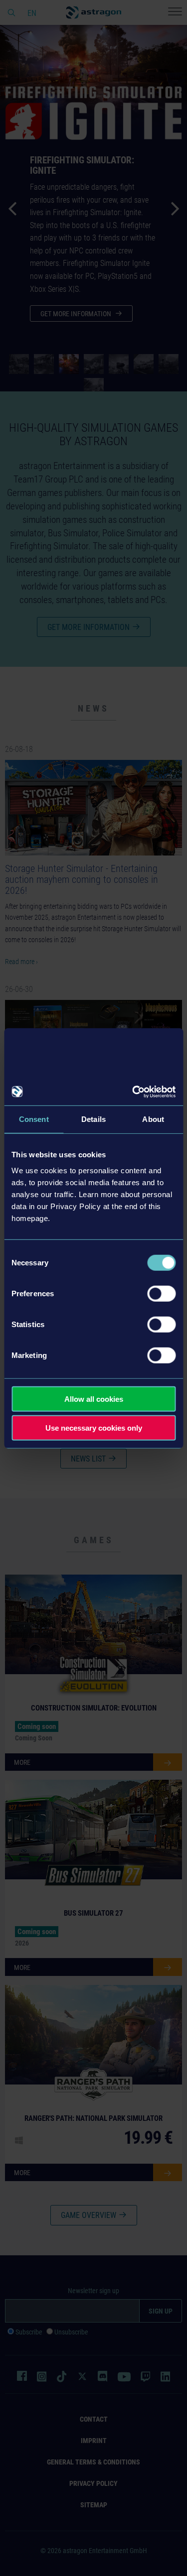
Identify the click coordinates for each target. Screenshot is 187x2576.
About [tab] (153, 1119)
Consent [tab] (34, 1119)
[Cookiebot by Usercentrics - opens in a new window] (133, 1092)
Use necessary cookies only (94, 1428)
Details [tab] (93, 1119)
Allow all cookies (94, 1399)
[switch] (161, 1293)
